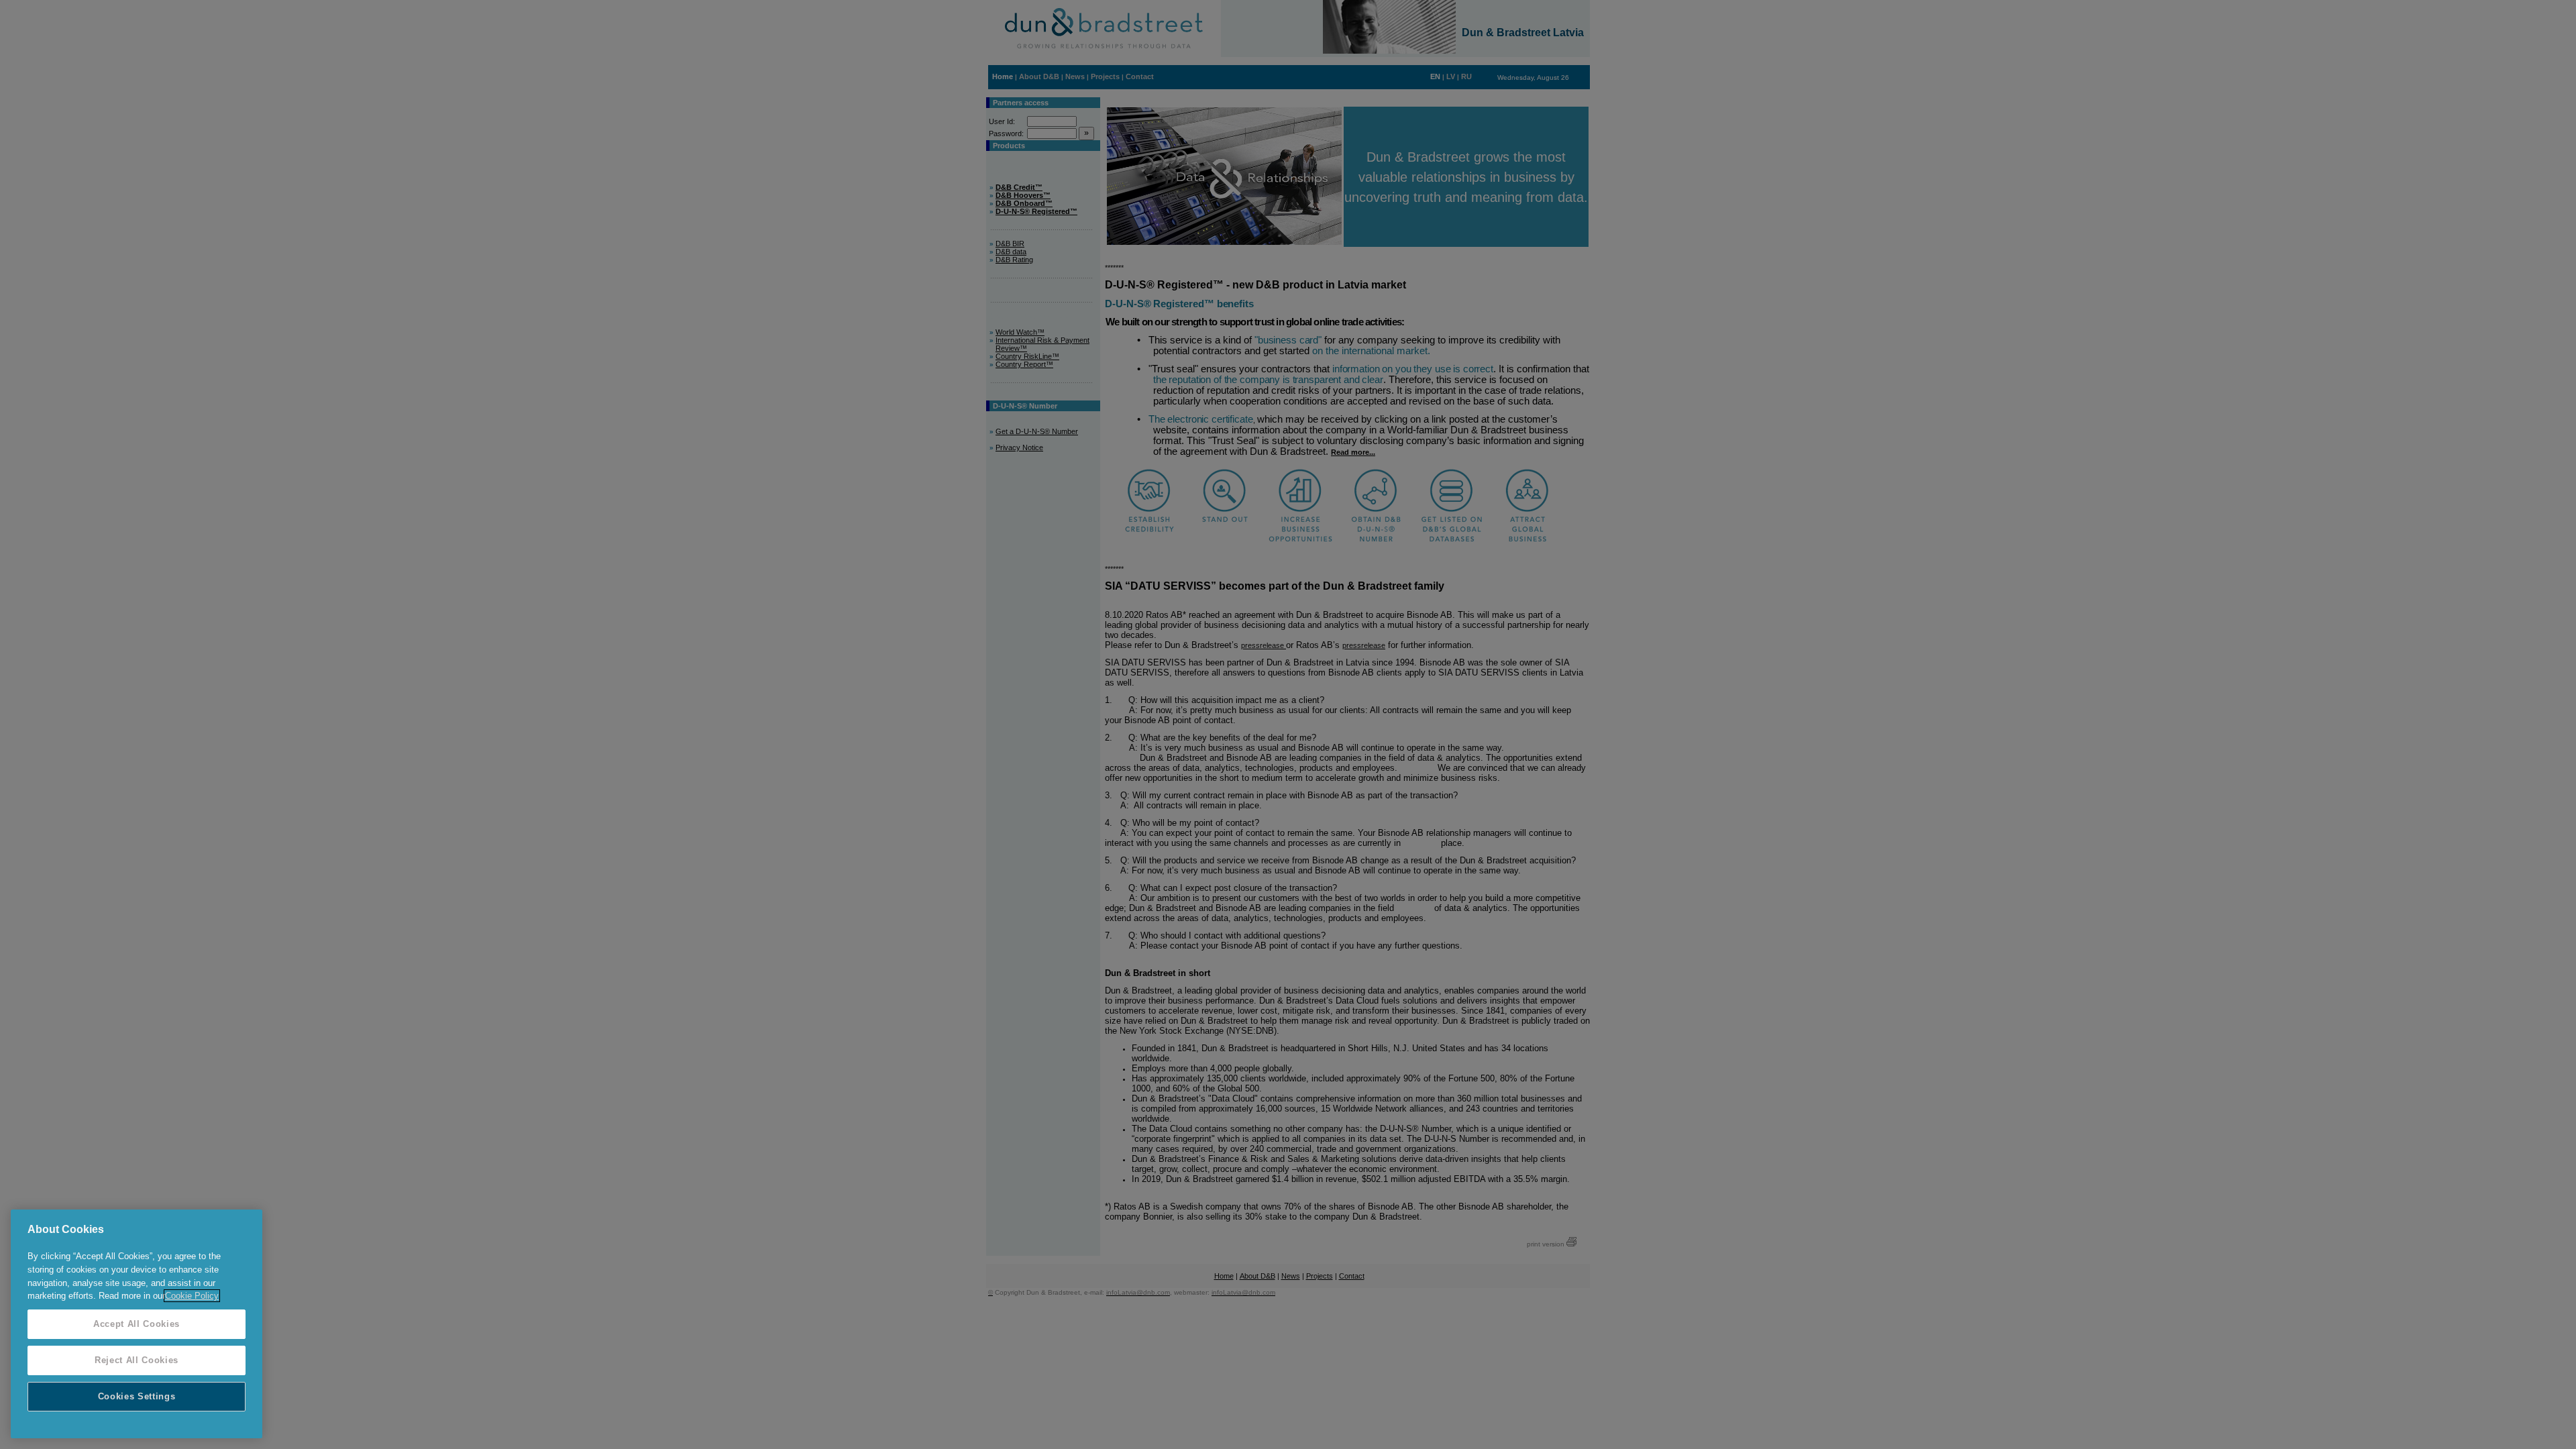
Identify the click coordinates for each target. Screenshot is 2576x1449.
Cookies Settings (137, 1396)
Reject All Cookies (137, 1360)
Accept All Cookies (137, 1324)
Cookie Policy (192, 1296)
